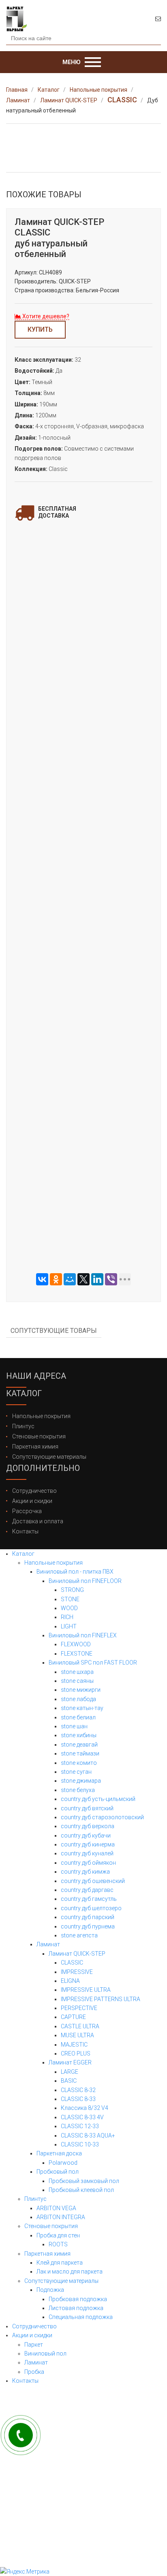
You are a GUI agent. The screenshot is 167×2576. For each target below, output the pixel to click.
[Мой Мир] (70, 1279)
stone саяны (77, 1681)
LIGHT (69, 1626)
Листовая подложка (76, 2308)
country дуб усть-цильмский (98, 1799)
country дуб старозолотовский (102, 1817)
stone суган (76, 1772)
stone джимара (81, 1781)
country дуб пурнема (88, 1926)
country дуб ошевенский (93, 1881)
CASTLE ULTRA (80, 2026)
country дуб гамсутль (89, 1899)
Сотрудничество (34, 1491)
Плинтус (23, 1426)
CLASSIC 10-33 (80, 2144)
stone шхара (77, 1672)
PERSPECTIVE (79, 2008)
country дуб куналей (87, 1853)
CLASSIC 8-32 (78, 2090)
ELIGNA (70, 1981)
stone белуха (78, 1790)
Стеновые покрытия (39, 1436)
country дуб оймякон (88, 1863)
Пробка (34, 2372)
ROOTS (58, 2244)
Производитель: (36, 281)
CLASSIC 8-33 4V (82, 2117)
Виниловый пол (45, 2354)
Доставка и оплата (38, 1521)
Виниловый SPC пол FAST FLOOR (93, 1663)
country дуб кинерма (88, 1844)
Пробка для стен (58, 2235)
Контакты (25, 1531)
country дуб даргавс (87, 1890)
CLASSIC (72, 1963)
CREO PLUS (76, 2053)
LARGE (70, 2072)
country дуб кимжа (85, 1872)
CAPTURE (73, 2017)
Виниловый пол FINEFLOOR (85, 1581)
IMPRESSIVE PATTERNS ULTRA (101, 1999)
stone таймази (80, 1753)
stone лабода (78, 1699)
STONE (70, 1599)
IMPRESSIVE (77, 1972)
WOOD (69, 1608)
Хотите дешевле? (45, 316)
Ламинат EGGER (70, 2062)
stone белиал (78, 1717)
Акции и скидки (32, 1501)
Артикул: (26, 272)
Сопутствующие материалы (49, 1457)
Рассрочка (27, 1511)
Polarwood (63, 2163)
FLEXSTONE (77, 1654)
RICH (67, 1617)
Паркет (34, 2345)
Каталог (23, 1554)
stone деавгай (79, 1745)
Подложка (50, 2290)
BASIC (69, 2081)
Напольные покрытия (41, 1416)
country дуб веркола (88, 1826)
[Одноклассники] (56, 1279)
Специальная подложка (81, 2317)
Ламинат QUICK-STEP (77, 1954)
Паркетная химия (35, 1447)
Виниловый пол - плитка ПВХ (75, 1572)
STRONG (72, 1590)
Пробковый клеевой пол (81, 2190)
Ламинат (48, 1944)
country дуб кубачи (86, 1835)
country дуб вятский (87, 1808)
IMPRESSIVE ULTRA (86, 1990)
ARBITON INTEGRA (61, 2217)
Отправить (83, 734)
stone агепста (79, 1935)
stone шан (74, 1726)
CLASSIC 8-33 (78, 2099)
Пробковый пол (58, 2172)
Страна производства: (45, 290)
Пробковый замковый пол (84, 2181)
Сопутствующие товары (54, 1331)
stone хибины (79, 1735)
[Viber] (111, 1279)
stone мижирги (81, 1690)
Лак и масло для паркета (70, 2272)
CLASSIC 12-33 (80, 2126)
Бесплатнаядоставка (57, 512)
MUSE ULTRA (77, 2035)
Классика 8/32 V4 (85, 2108)
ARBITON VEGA (56, 2208)
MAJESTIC (74, 2045)
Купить (40, 329)
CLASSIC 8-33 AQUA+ (88, 2136)
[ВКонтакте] (42, 1279)
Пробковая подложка (78, 2299)
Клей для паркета (60, 2263)
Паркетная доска (59, 2153)
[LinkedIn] (97, 1279)
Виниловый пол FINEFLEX (83, 1635)
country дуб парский (88, 1917)
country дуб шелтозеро (91, 1908)
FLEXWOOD (76, 1644)
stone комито (79, 1763)
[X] (83, 1279)
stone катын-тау (82, 1708)
